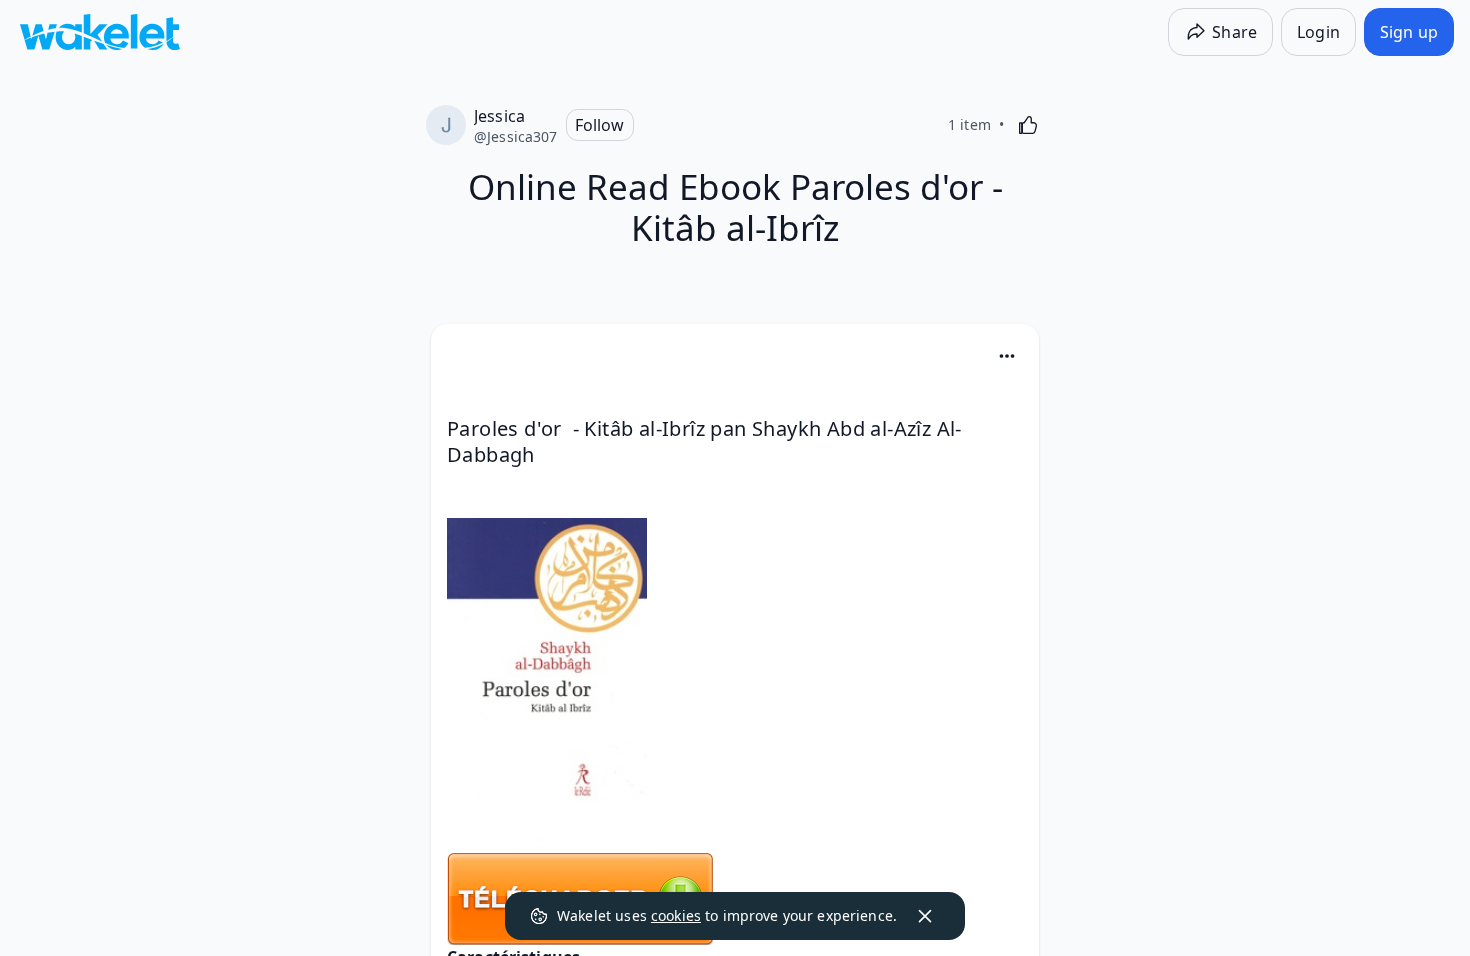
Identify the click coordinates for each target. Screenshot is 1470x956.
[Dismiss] (925, 916)
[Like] (1028, 125)
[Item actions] (1007, 356)
